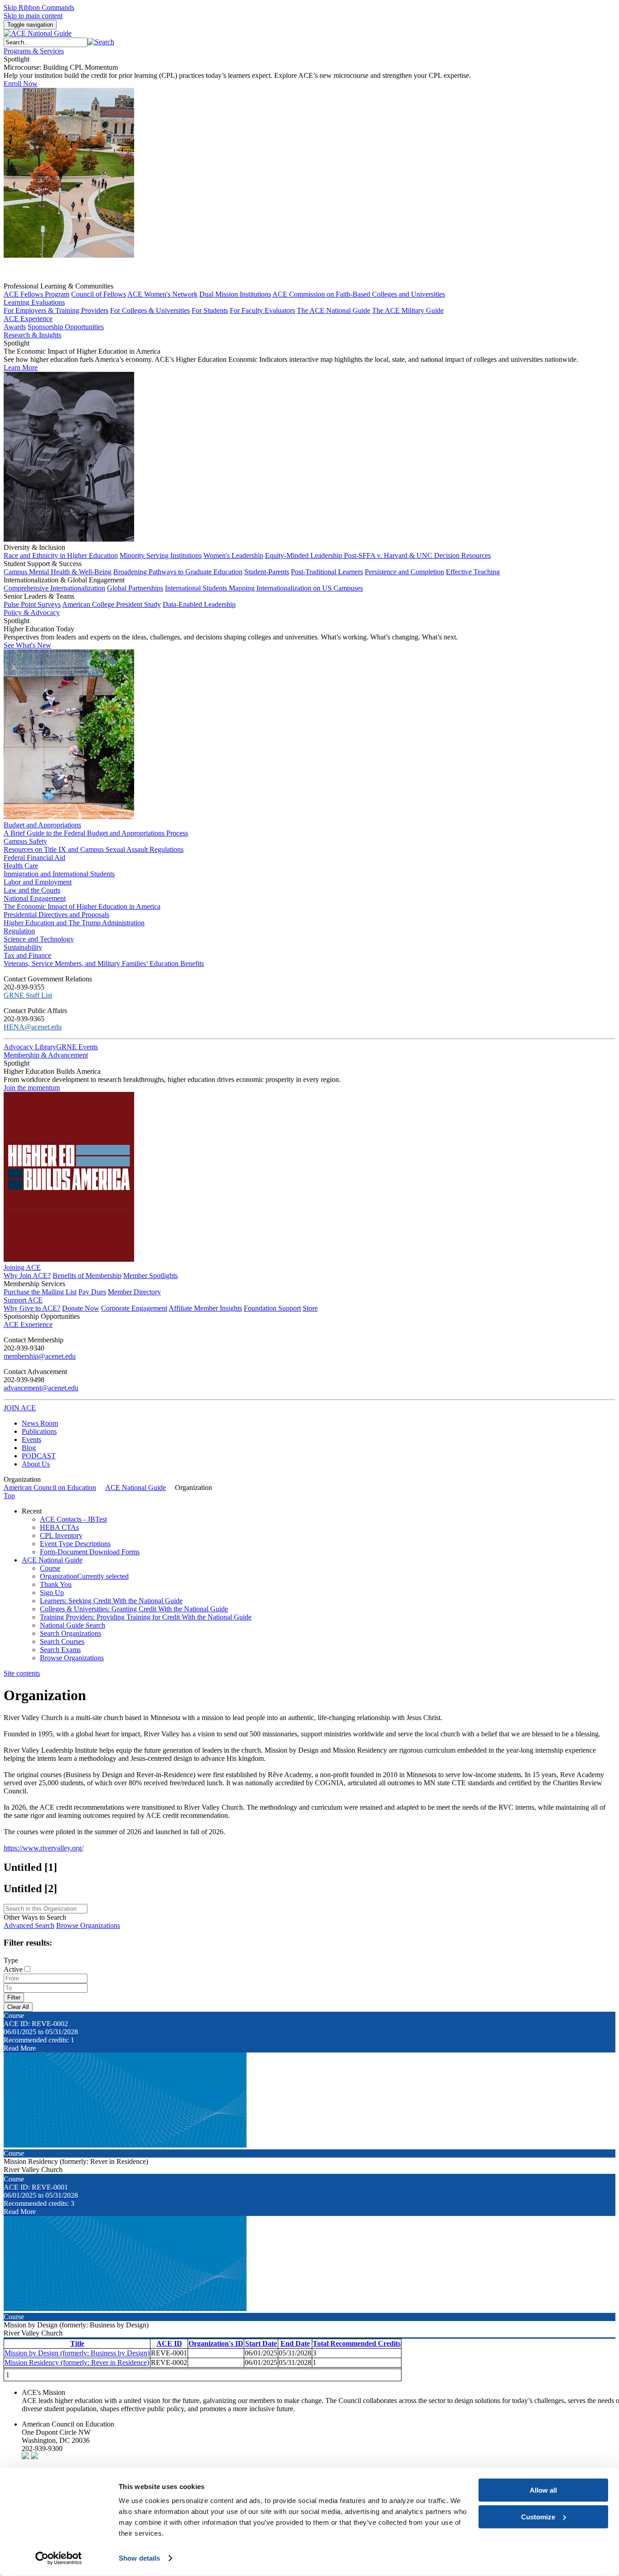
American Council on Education (50, 1487)
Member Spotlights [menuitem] (150, 1276)
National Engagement (35, 898)
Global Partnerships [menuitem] (135, 588)
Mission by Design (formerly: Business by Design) (77, 2353)
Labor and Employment (38, 882)
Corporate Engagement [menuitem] (134, 1308)
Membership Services (34, 1284)
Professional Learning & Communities (58, 286)
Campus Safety (25, 841)
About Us (36, 1464)
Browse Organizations (88, 1925)
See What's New (27, 645)
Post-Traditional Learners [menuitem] (327, 572)
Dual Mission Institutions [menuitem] (235, 294)
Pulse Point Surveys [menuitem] (32, 604)
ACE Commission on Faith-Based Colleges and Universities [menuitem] (359, 294)
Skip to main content (33, 16)
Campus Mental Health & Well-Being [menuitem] (58, 572)
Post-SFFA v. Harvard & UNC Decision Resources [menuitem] (417, 555)
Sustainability (23, 947)
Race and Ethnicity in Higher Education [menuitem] (61, 555)
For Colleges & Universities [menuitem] (150, 310)
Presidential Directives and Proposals (56, 915)
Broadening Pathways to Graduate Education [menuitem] (178, 572)
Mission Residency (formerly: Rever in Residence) (77, 2362)
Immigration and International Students (59, 874)
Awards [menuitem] (15, 327)
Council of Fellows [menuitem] (99, 294)
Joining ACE (22, 1267)
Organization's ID (216, 2343)
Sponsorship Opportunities (42, 1316)
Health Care (21, 866)
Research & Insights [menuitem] (32, 335)
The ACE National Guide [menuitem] (334, 310)
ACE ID (169, 2343)
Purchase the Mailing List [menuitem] (40, 1292)
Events (31, 1439)
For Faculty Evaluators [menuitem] (262, 310)
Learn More (21, 368)
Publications (39, 1431)
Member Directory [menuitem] (134, 1292)
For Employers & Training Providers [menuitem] (56, 310)
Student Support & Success (43, 564)
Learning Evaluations (34, 302)
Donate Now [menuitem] (81, 1308)
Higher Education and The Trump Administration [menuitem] (74, 923)
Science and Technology (39, 939)
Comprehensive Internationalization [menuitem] (54, 588)
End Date (295, 2343)
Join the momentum (32, 1088)
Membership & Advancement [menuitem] (46, 1055)
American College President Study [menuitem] (111, 604)
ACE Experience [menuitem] (28, 1324)
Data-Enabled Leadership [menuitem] (199, 604)
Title (77, 2343)
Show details (139, 2558)
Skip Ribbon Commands (39, 7)
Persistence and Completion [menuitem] (404, 572)
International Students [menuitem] (197, 588)
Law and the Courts (32, 890)
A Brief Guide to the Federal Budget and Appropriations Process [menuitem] (96, 833)
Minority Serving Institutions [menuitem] (161, 555)
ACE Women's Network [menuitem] (162, 294)
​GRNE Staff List (28, 995)
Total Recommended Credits (357, 2343)
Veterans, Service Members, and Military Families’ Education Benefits (104, 964)
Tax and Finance (27, 955)
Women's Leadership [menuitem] (233, 555)
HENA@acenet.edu (33, 1027)
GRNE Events (77, 1047)
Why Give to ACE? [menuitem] (32, 1308)
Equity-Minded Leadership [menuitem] (305, 555)
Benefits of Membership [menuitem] (87, 1276)
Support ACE (23, 1300)
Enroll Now (21, 84)
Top (9, 1496)
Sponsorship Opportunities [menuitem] (66, 327)
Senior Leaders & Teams (39, 596)
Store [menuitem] (310, 1308)
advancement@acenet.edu (41, 1388)
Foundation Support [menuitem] (272, 1308)
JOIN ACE (20, 1408)
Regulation (19, 931)
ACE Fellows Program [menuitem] (36, 294)
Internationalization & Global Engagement (64, 580)
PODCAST (39, 1456)
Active (13, 1969)
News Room (40, 1423)
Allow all (543, 2490)
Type (11, 1960)
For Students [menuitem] (210, 310)
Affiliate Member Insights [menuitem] (205, 1308)
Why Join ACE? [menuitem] (27, 1276)
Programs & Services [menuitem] (34, 51)
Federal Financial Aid (34, 858)
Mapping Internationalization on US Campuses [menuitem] (296, 588)
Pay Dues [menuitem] (92, 1292)
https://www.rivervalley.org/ (44, 1848)
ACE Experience (28, 319)
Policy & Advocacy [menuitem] (32, 613)
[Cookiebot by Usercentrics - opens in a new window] (59, 2558)
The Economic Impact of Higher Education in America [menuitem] (82, 906)
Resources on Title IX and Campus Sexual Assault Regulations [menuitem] (94, 849)
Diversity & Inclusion (34, 547)
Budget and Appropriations (42, 825)
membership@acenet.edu (40, 1356)
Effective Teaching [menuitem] (473, 572)
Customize (538, 2516)
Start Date (261, 2343)
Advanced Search (29, 1925)
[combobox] (46, 42)
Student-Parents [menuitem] (267, 572)
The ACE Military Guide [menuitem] (408, 310)
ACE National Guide (135, 1487)
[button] (101, 42)
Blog (29, 1448)
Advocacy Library (30, 1047)
